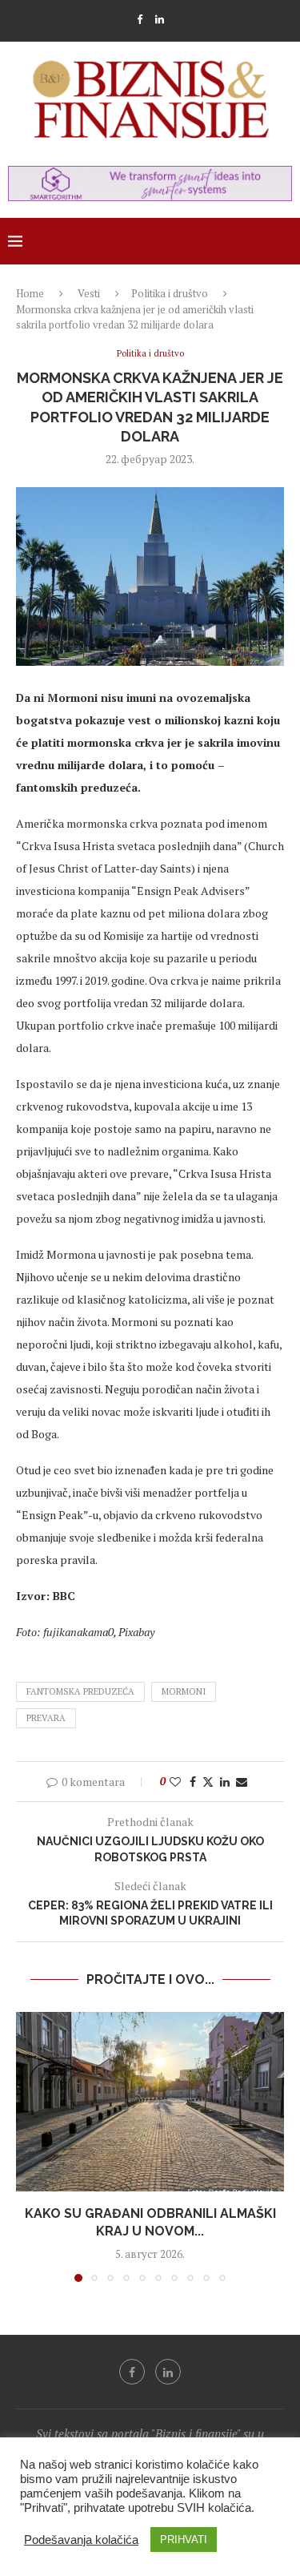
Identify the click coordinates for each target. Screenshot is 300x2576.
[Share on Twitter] (208, 1782)
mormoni (184, 1691)
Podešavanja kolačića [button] (81, 2540)
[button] (30, 2147)
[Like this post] (175, 1782)
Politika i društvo (170, 293)
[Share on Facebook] (193, 1782)
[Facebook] (140, 19)
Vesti (89, 293)
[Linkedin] (160, 19)
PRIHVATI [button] (184, 2540)
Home (30, 293)
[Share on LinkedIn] (225, 1782)
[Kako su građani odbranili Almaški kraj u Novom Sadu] (150, 2101)
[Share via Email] (242, 1782)
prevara (46, 1718)
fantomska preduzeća (80, 1691)
